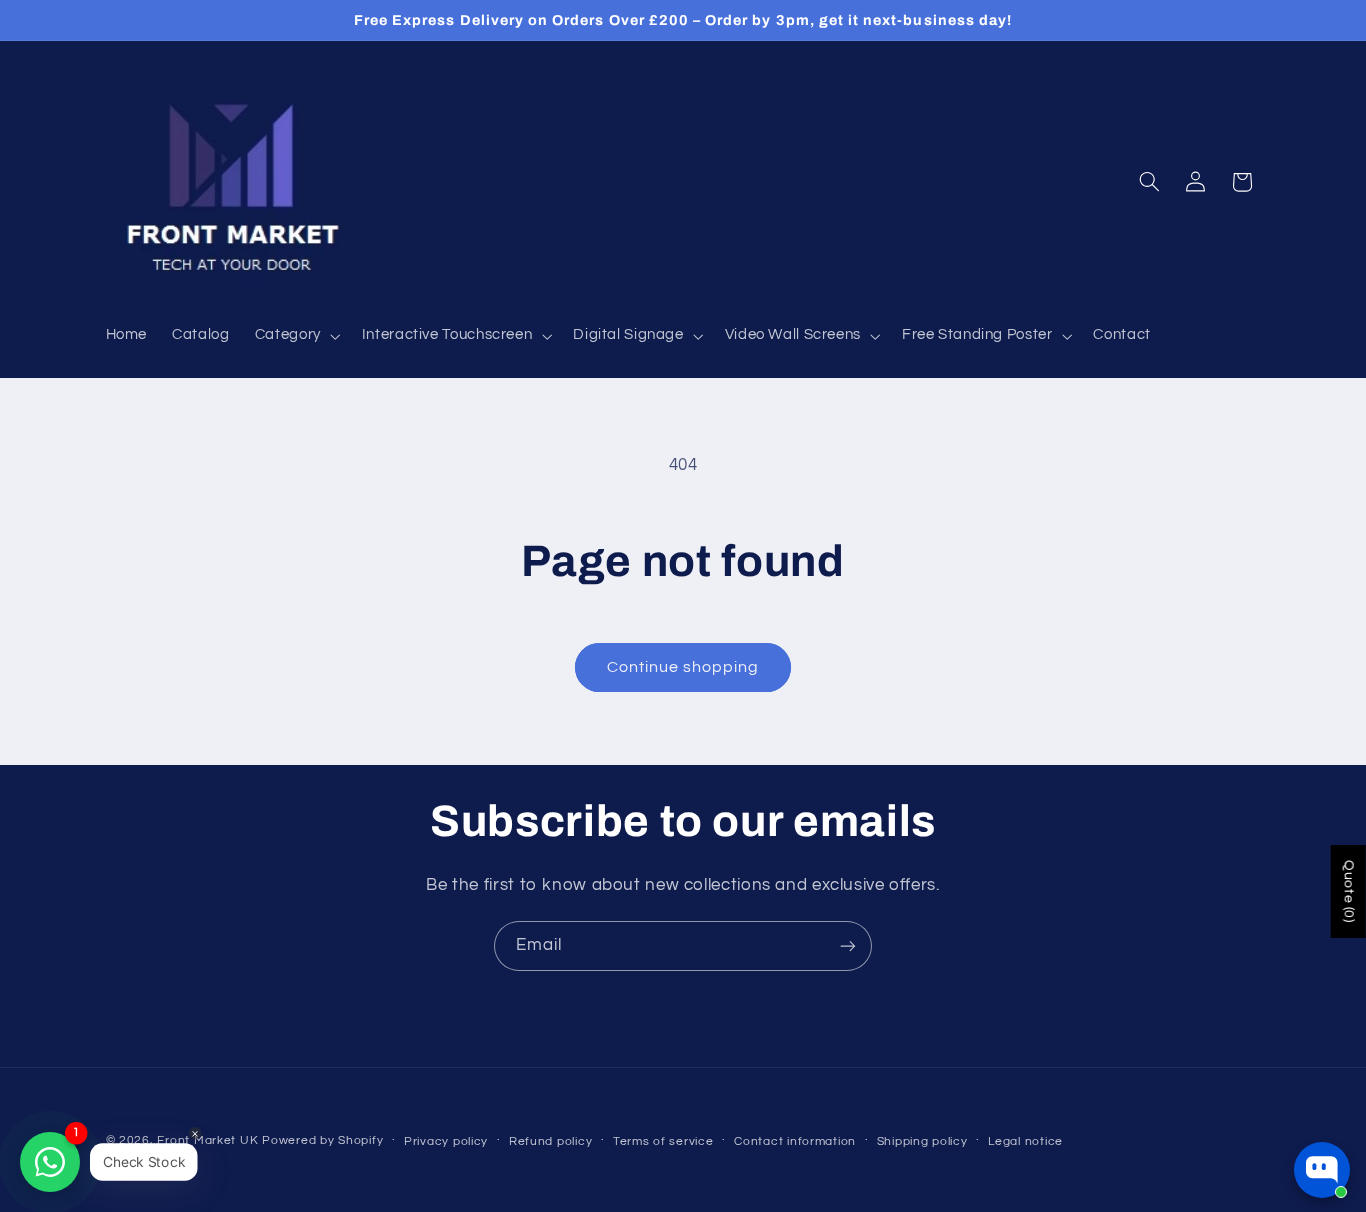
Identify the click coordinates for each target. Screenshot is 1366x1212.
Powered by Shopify (322, 1140)
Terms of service (663, 1141)
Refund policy (551, 1141)
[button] (295, 336)
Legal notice (1025, 1141)
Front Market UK (207, 1140)
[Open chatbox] (1322, 1170)
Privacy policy (446, 1141)
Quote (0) (1349, 891)
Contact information (795, 1141)
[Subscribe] (848, 945)
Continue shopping (683, 667)
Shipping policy (922, 1141)
